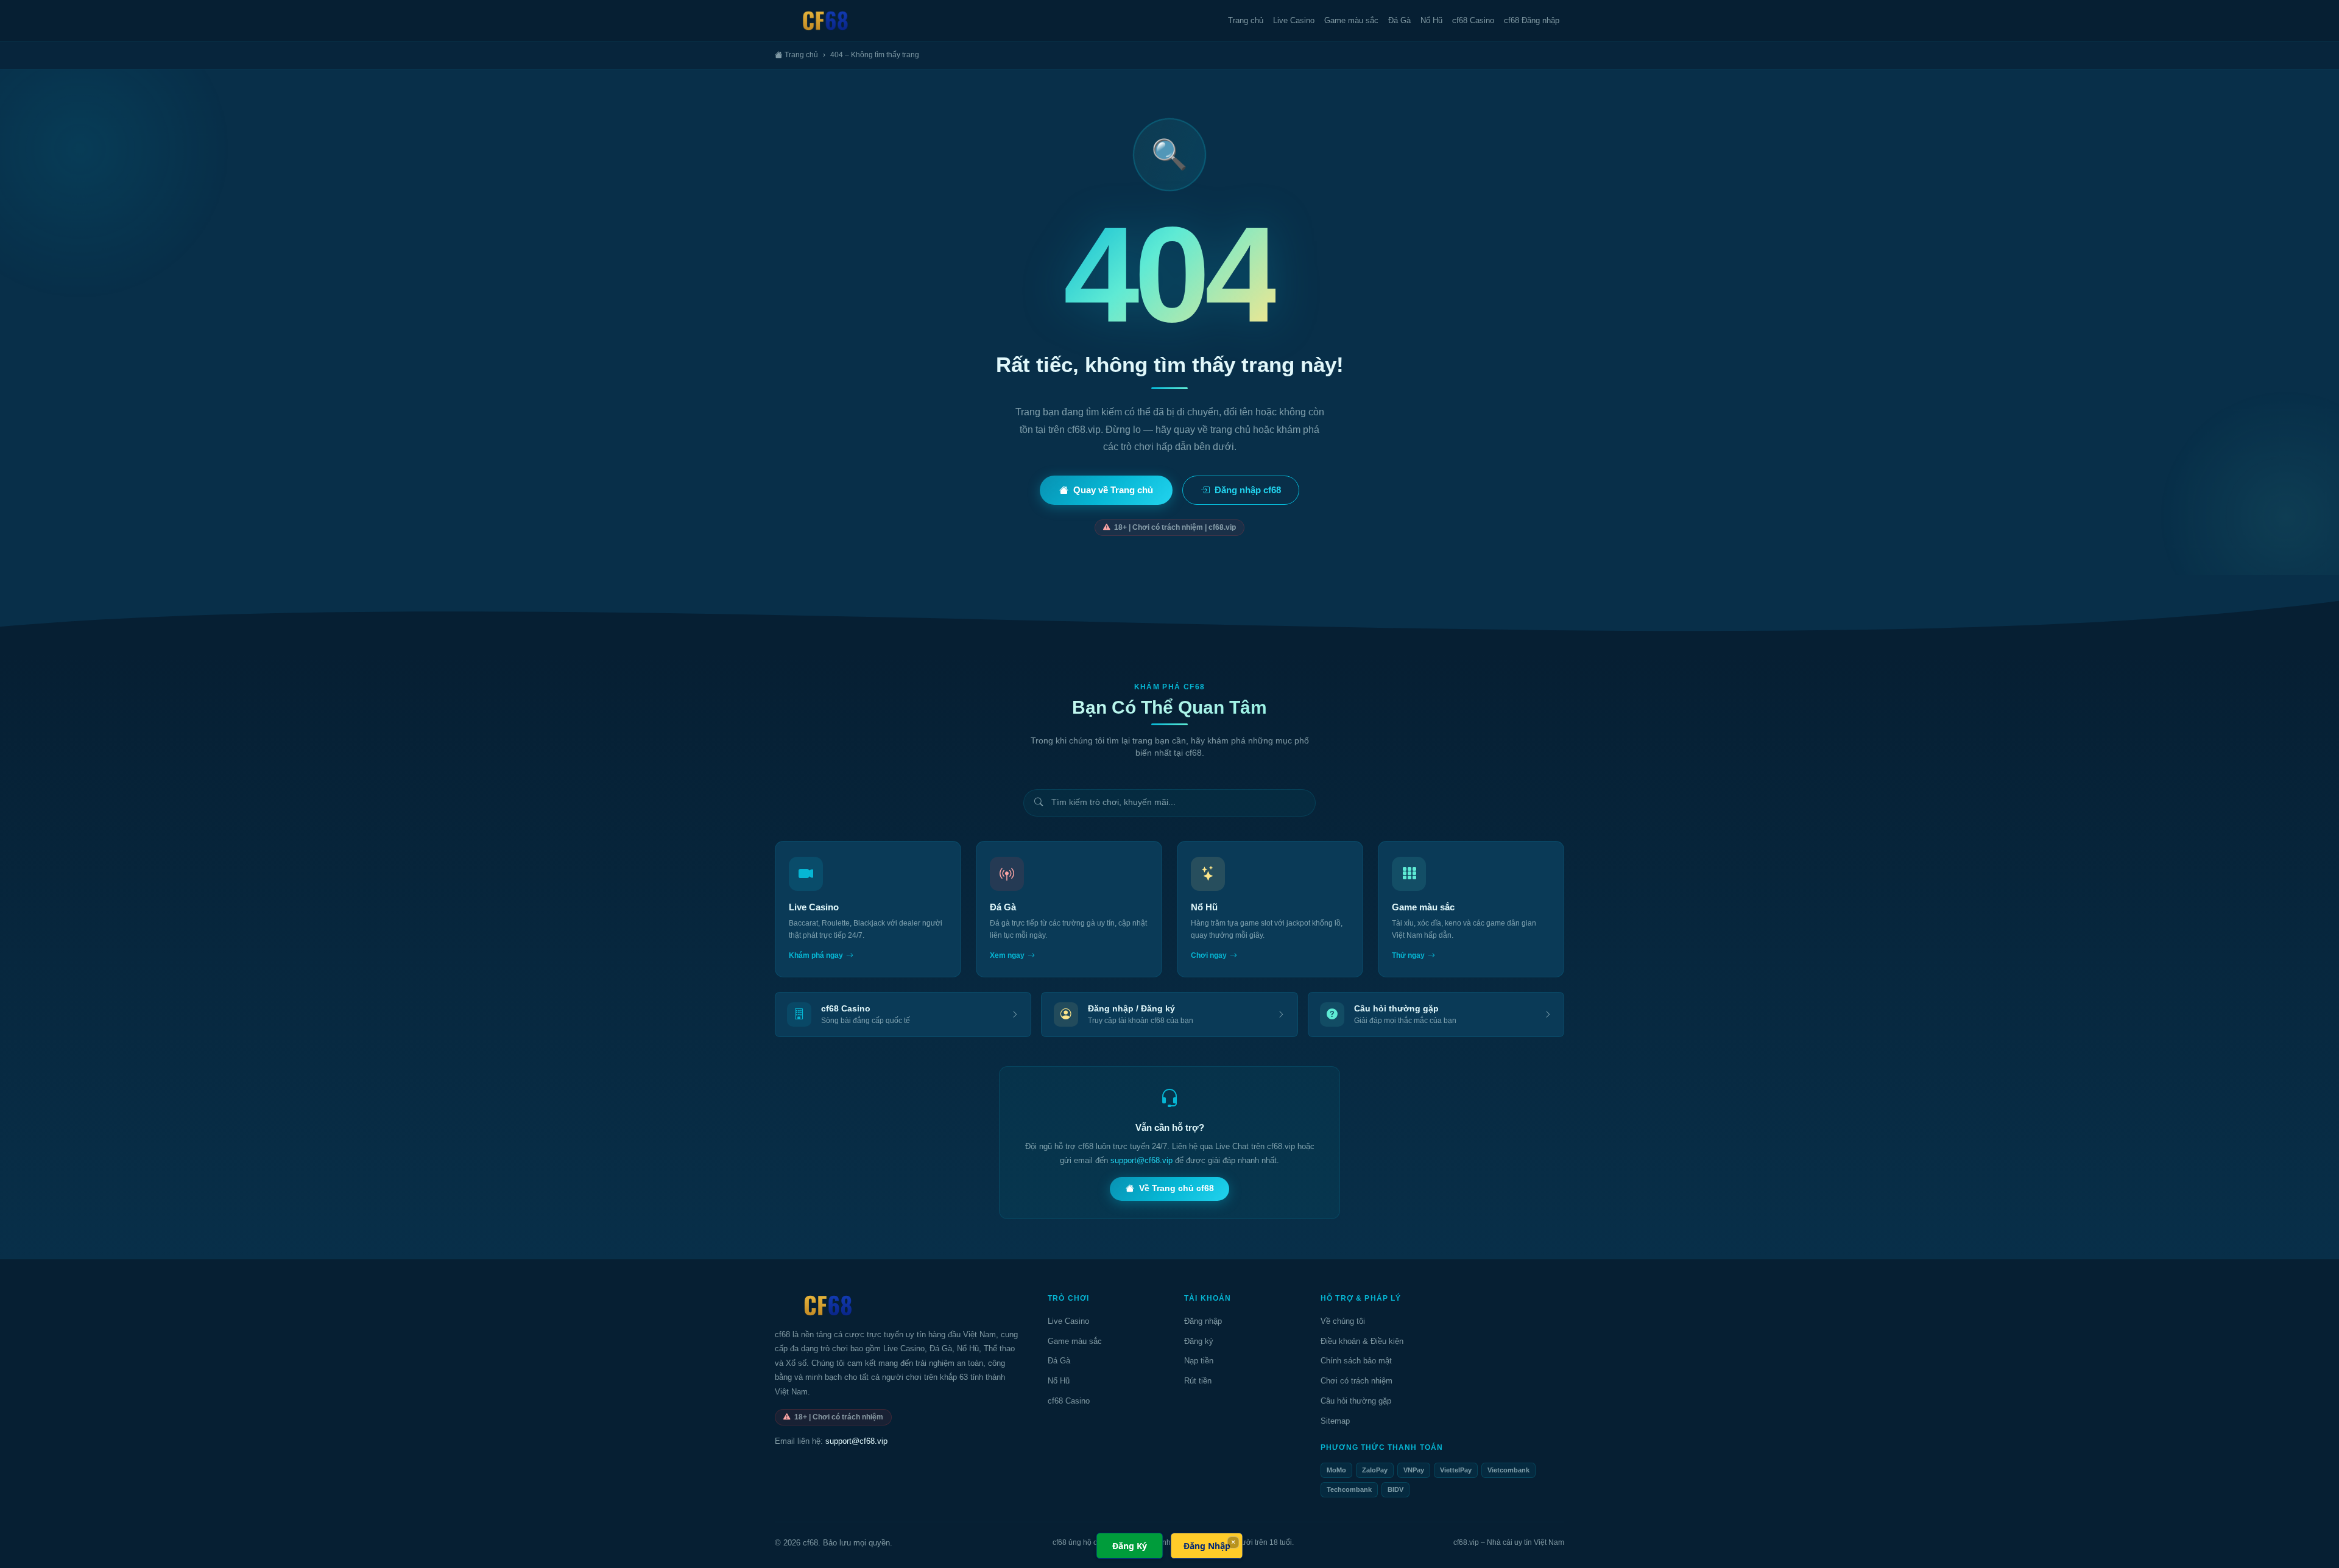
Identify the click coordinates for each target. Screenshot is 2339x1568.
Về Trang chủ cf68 (1177, 1188)
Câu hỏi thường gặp (1356, 1401)
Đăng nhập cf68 (1248, 490)
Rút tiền (1198, 1381)
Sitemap (1335, 1421)
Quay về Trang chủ (1113, 490)
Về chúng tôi (1343, 1321)
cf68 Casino (1473, 20)
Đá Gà (1399, 20)
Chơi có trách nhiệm (1356, 1381)
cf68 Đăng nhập (1532, 20)
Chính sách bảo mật (1356, 1361)
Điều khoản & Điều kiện (1362, 1341)
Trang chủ (1246, 20)
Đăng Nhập (1207, 1546)
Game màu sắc (1351, 20)
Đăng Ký (1130, 1546)
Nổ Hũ (1431, 20)
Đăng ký (1199, 1341)
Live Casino (1294, 20)
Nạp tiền (1199, 1361)
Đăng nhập (1203, 1321)
